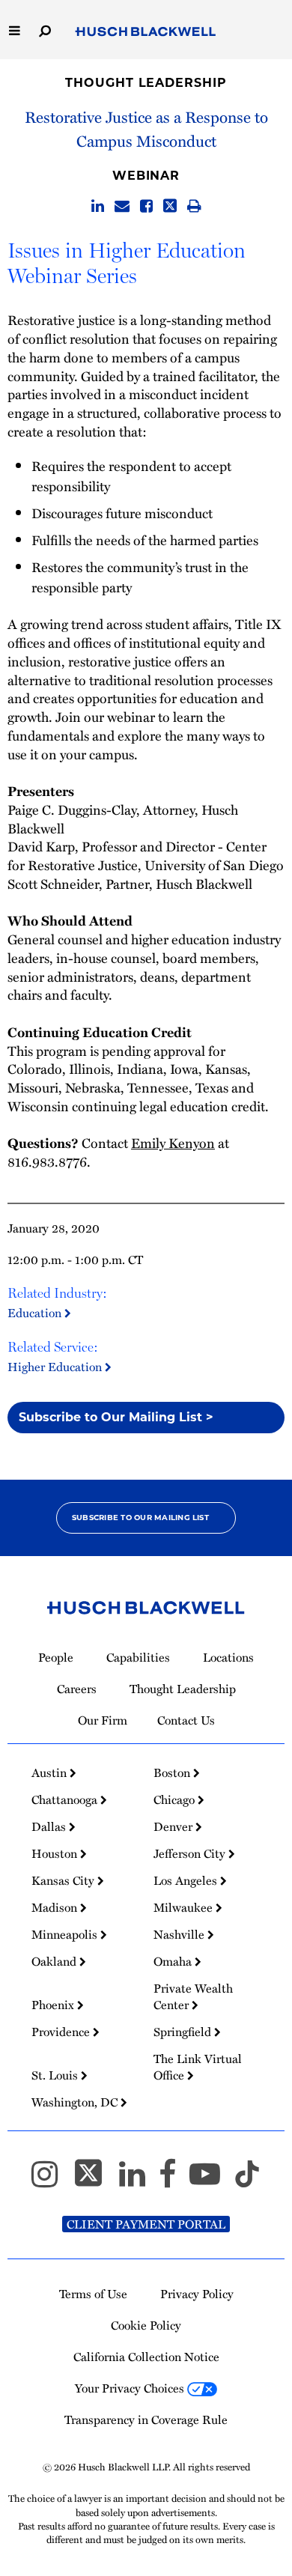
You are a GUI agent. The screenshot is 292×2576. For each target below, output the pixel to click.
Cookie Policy (146, 2325)
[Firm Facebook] (174, 2181)
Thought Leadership (146, 83)
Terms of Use (93, 2294)
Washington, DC (76, 2102)
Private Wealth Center (193, 1996)
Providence (62, 2032)
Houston (56, 1853)
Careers (77, 1689)
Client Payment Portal (146, 2224)
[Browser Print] (194, 207)
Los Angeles (187, 1880)
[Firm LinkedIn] (139, 2181)
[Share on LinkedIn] (98, 207)
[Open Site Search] (45, 30)
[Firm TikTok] (247, 2181)
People (56, 1657)
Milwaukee (185, 1907)
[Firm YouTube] (212, 2181)
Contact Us (186, 1720)
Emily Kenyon (173, 1142)
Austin (51, 1772)
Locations (228, 1657)
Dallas (50, 1826)
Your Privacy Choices (131, 2388)
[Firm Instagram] (51, 2181)
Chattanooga (66, 1799)
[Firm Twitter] (95, 2181)
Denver (174, 1826)
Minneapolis (66, 1934)
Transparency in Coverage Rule (146, 2419)
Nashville (180, 1934)
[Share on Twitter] (170, 207)
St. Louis (56, 2075)
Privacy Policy (197, 2294)
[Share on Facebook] (146, 207)
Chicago (176, 1799)
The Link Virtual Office (198, 2067)
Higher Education (56, 1367)
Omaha (174, 1961)
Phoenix (54, 2005)
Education (36, 1313)
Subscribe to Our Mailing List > (116, 1417)
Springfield (184, 2032)
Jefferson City (191, 1853)
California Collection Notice (146, 2357)
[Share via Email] (122, 207)
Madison (56, 1907)
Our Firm (103, 1720)
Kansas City (64, 1880)
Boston (173, 1772)
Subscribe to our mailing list (140, 1518)
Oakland (55, 1961)
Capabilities (138, 1657)
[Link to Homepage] (146, 32)
